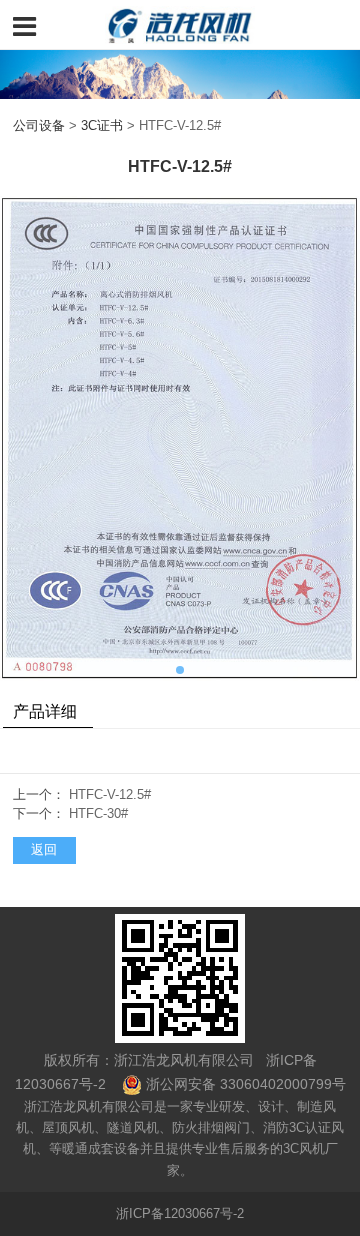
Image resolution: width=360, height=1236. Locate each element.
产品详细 (45, 711)
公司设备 (39, 126)
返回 (44, 850)
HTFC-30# (98, 814)
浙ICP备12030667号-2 (180, 1214)
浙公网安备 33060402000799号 (246, 1084)
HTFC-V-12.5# (110, 795)
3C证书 (102, 126)
